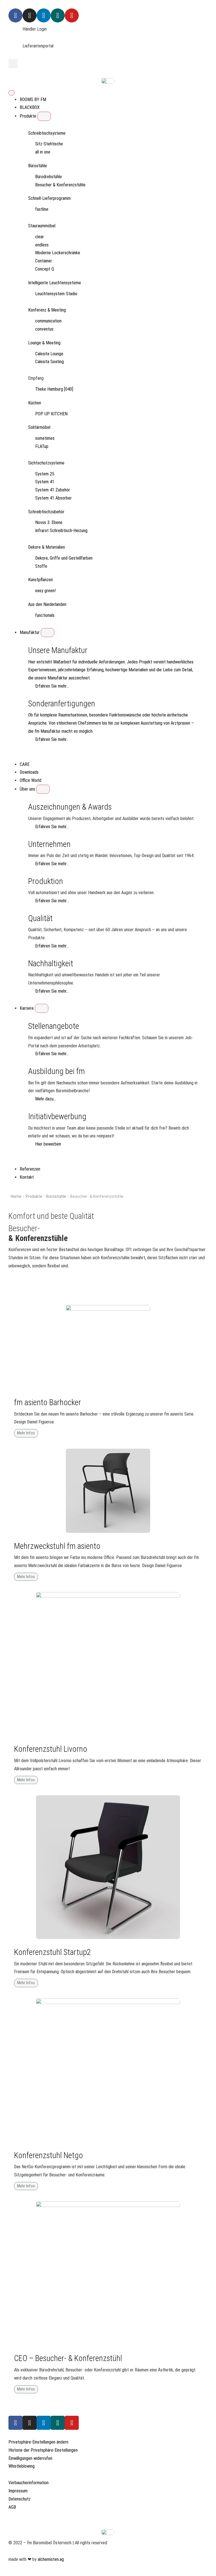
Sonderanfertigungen (62, 704)
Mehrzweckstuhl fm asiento (57, 1546)
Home (16, 1196)
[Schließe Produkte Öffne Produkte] (44, 116)
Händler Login (35, 29)
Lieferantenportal (38, 46)
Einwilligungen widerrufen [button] (30, 2458)
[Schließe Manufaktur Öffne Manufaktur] (48, 633)
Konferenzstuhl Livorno (51, 1749)
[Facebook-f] (15, 2423)
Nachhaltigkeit (51, 963)
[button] (13, 64)
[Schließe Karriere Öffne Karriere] (42, 1008)
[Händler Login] (15, 32)
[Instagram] (30, 15)
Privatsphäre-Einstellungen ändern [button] (38, 2442)
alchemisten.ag (51, 2559)
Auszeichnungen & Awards (70, 807)
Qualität (40, 918)
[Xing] (58, 15)
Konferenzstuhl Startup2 (52, 1952)
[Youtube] (72, 15)
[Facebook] (15, 15)
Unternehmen (49, 844)
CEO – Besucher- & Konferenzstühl (68, 2358)
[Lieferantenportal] (15, 49)
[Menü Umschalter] (12, 93)
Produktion (46, 881)
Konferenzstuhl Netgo (49, 2155)
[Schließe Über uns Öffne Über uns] (43, 789)
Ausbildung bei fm (57, 1071)
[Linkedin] (44, 15)
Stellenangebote (54, 1026)
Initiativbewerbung (57, 1116)
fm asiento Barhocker (48, 1402)
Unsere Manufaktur (58, 650)
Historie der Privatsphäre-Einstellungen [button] (43, 2450)
